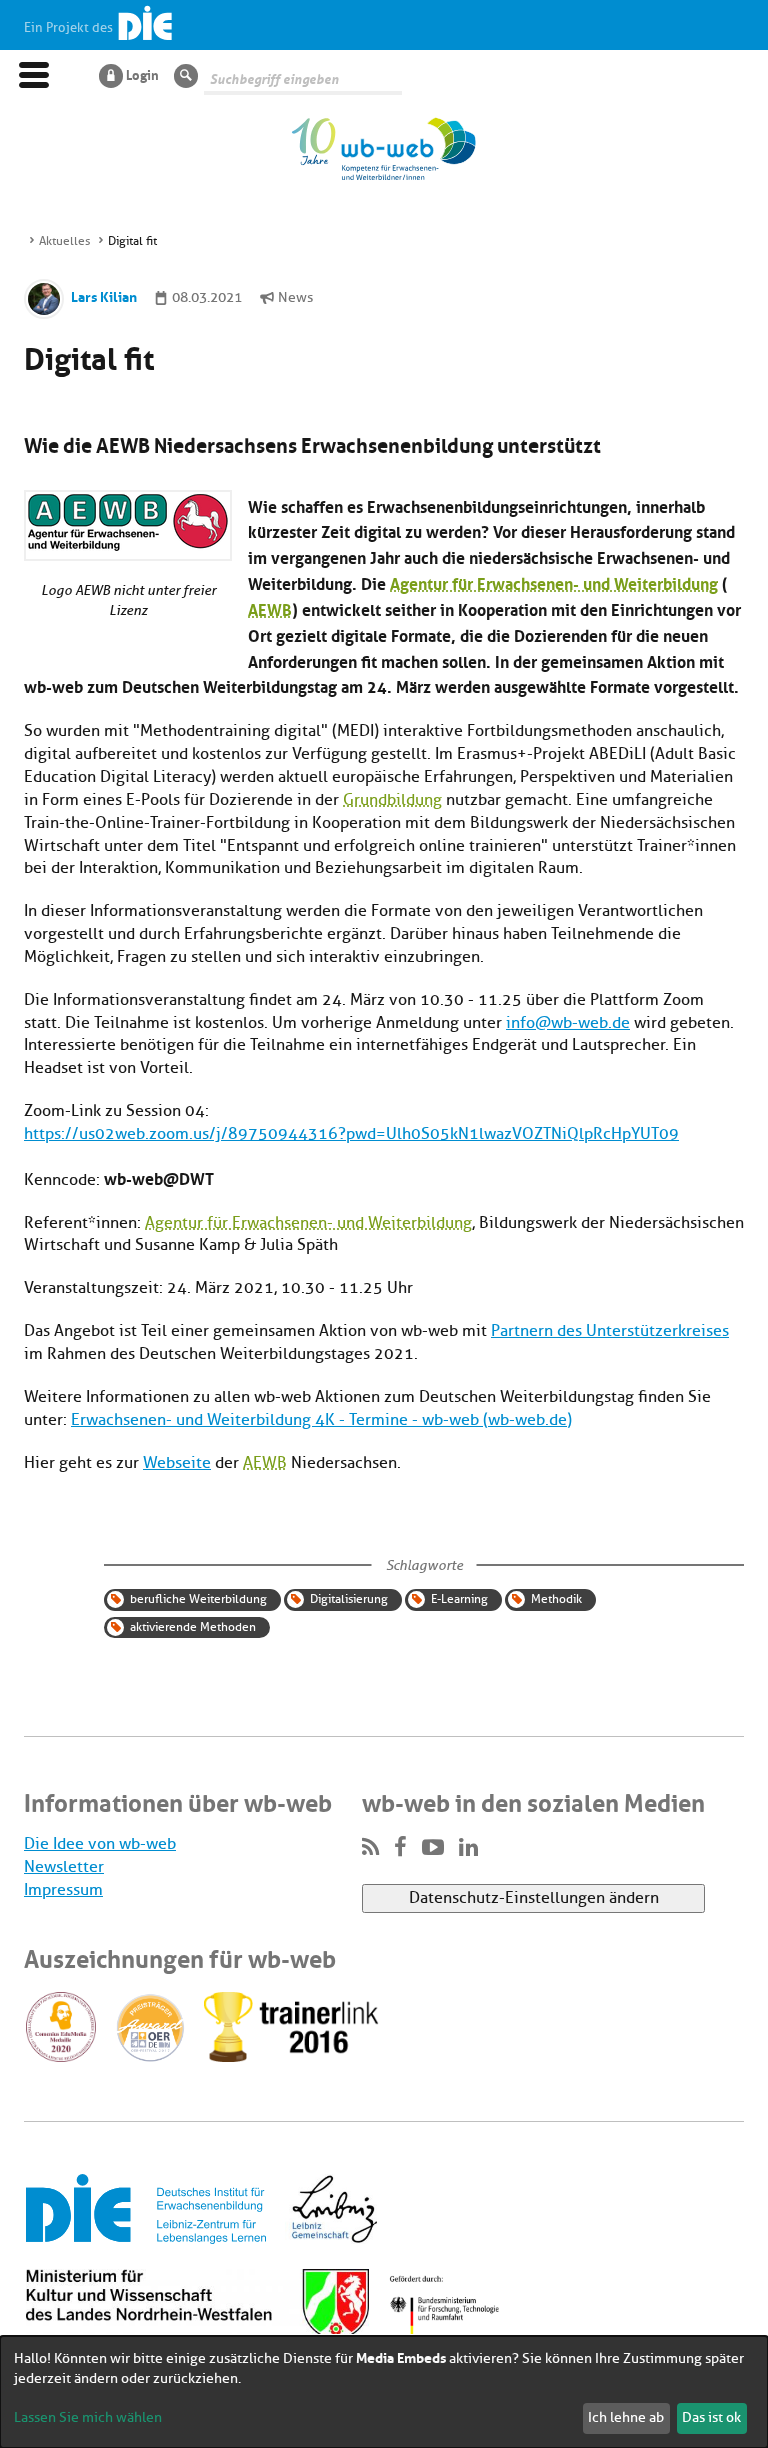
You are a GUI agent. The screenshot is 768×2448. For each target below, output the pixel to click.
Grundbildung (392, 800)
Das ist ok (711, 2417)
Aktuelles (64, 241)
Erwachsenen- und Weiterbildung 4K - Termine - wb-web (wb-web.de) (321, 1420)
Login (142, 74)
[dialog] (384, 2392)
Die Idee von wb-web (100, 1844)
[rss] (370, 1848)
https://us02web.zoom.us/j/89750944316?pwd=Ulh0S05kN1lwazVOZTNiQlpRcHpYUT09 (351, 1134)
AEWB (270, 608)
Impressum (63, 1890)
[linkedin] (468, 1848)
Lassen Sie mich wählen (88, 2417)
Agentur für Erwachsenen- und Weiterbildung (554, 582)
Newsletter (64, 1867)
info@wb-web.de (568, 1023)
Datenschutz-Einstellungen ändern (534, 1898)
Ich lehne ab (626, 2417)
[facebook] (400, 1848)
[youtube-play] (433, 1848)
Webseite (177, 1463)
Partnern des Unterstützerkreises (610, 1331)
